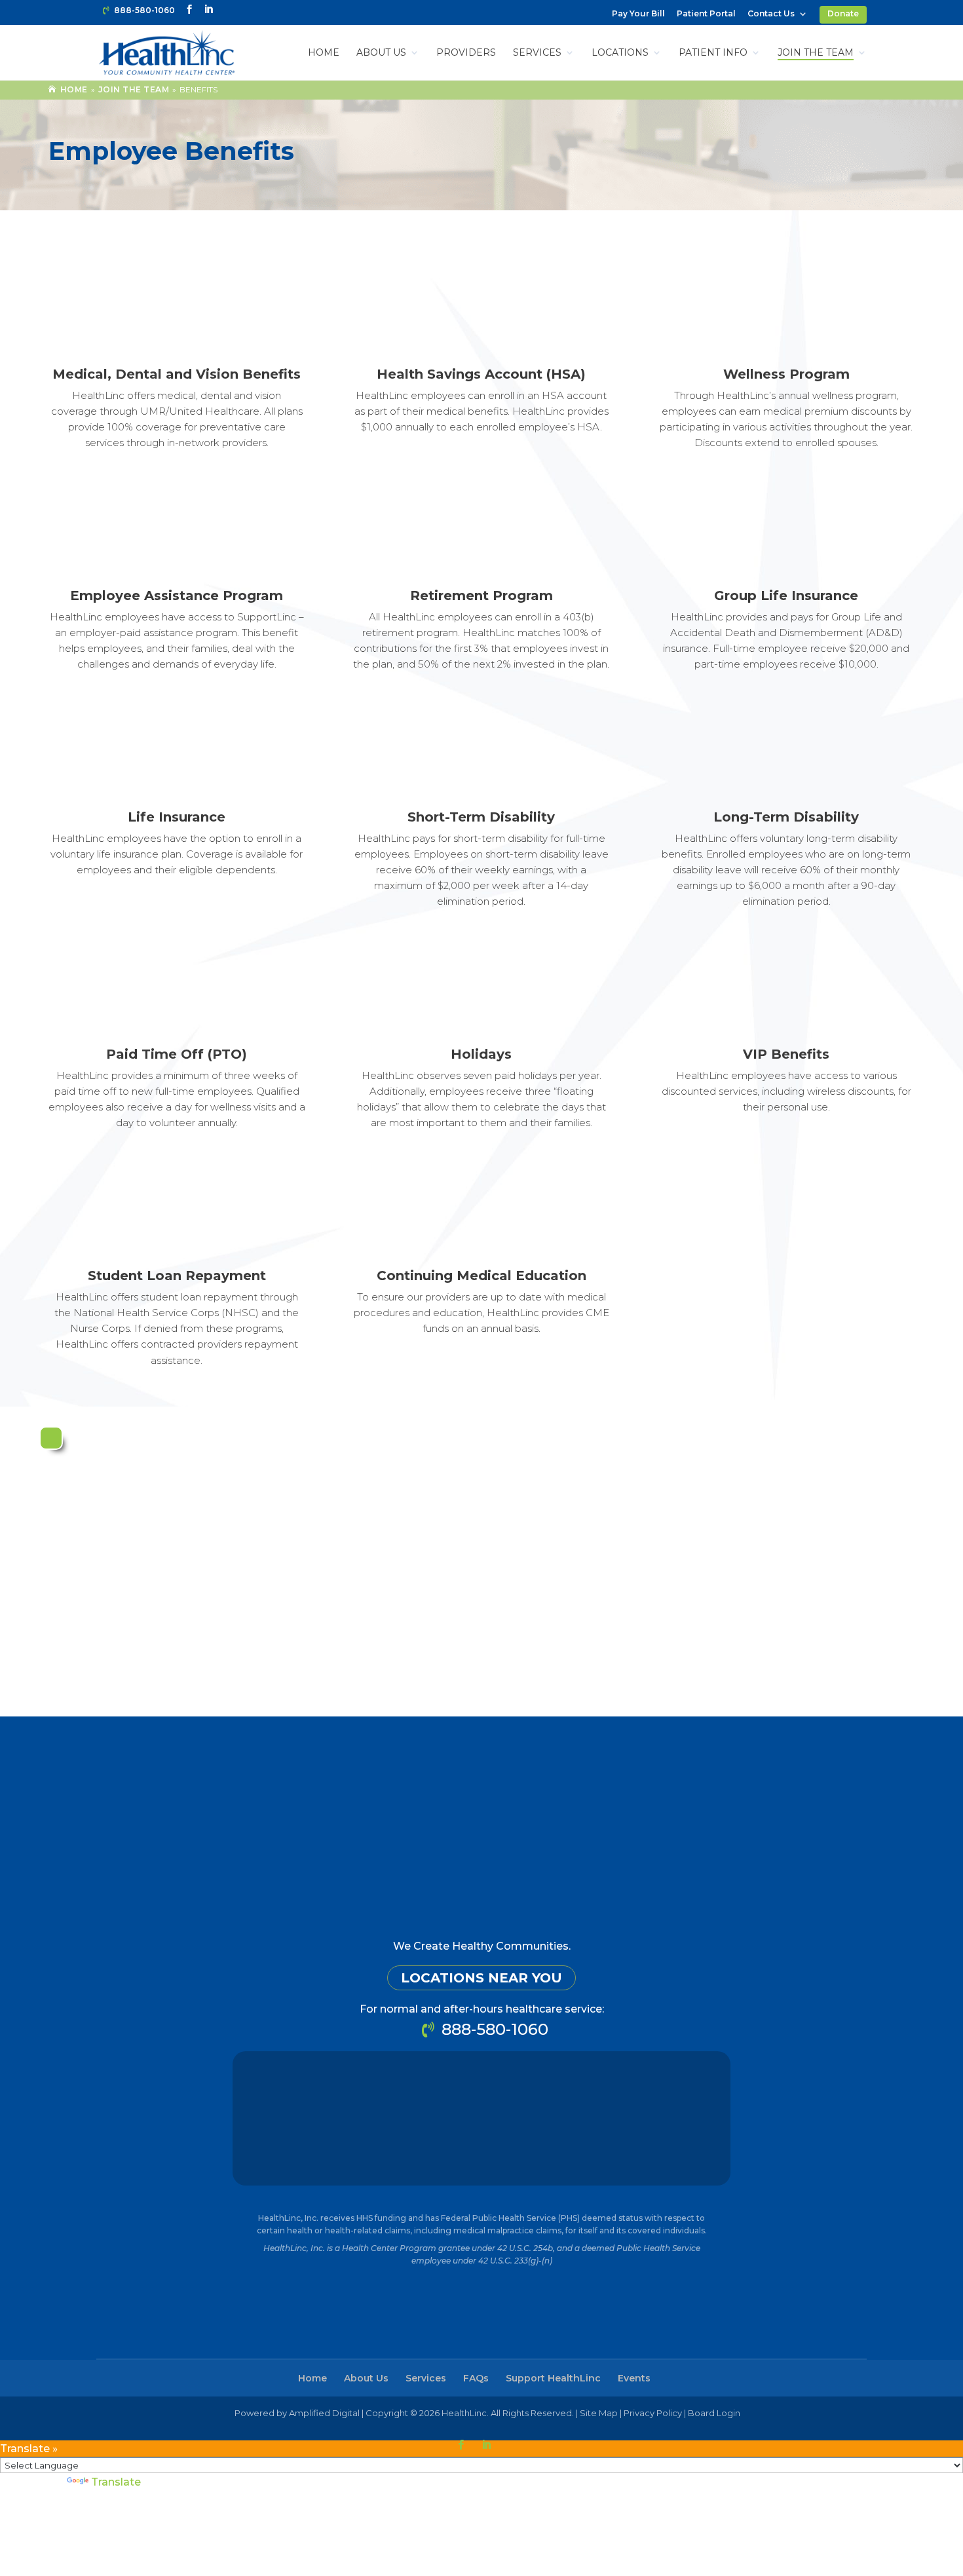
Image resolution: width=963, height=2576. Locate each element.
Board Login (714, 2413)
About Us (381, 53)
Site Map (599, 2413)
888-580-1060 (144, 10)
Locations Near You (481, 1978)
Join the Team (816, 53)
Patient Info (713, 53)
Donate (843, 13)
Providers (466, 53)
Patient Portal (706, 14)
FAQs (476, 2378)
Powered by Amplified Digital (297, 2413)
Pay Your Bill (638, 14)
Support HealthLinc (553, 2378)
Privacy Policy (653, 2413)
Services (537, 53)
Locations (620, 53)
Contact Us (771, 14)
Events (634, 2378)
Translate (116, 2482)
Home (324, 53)
